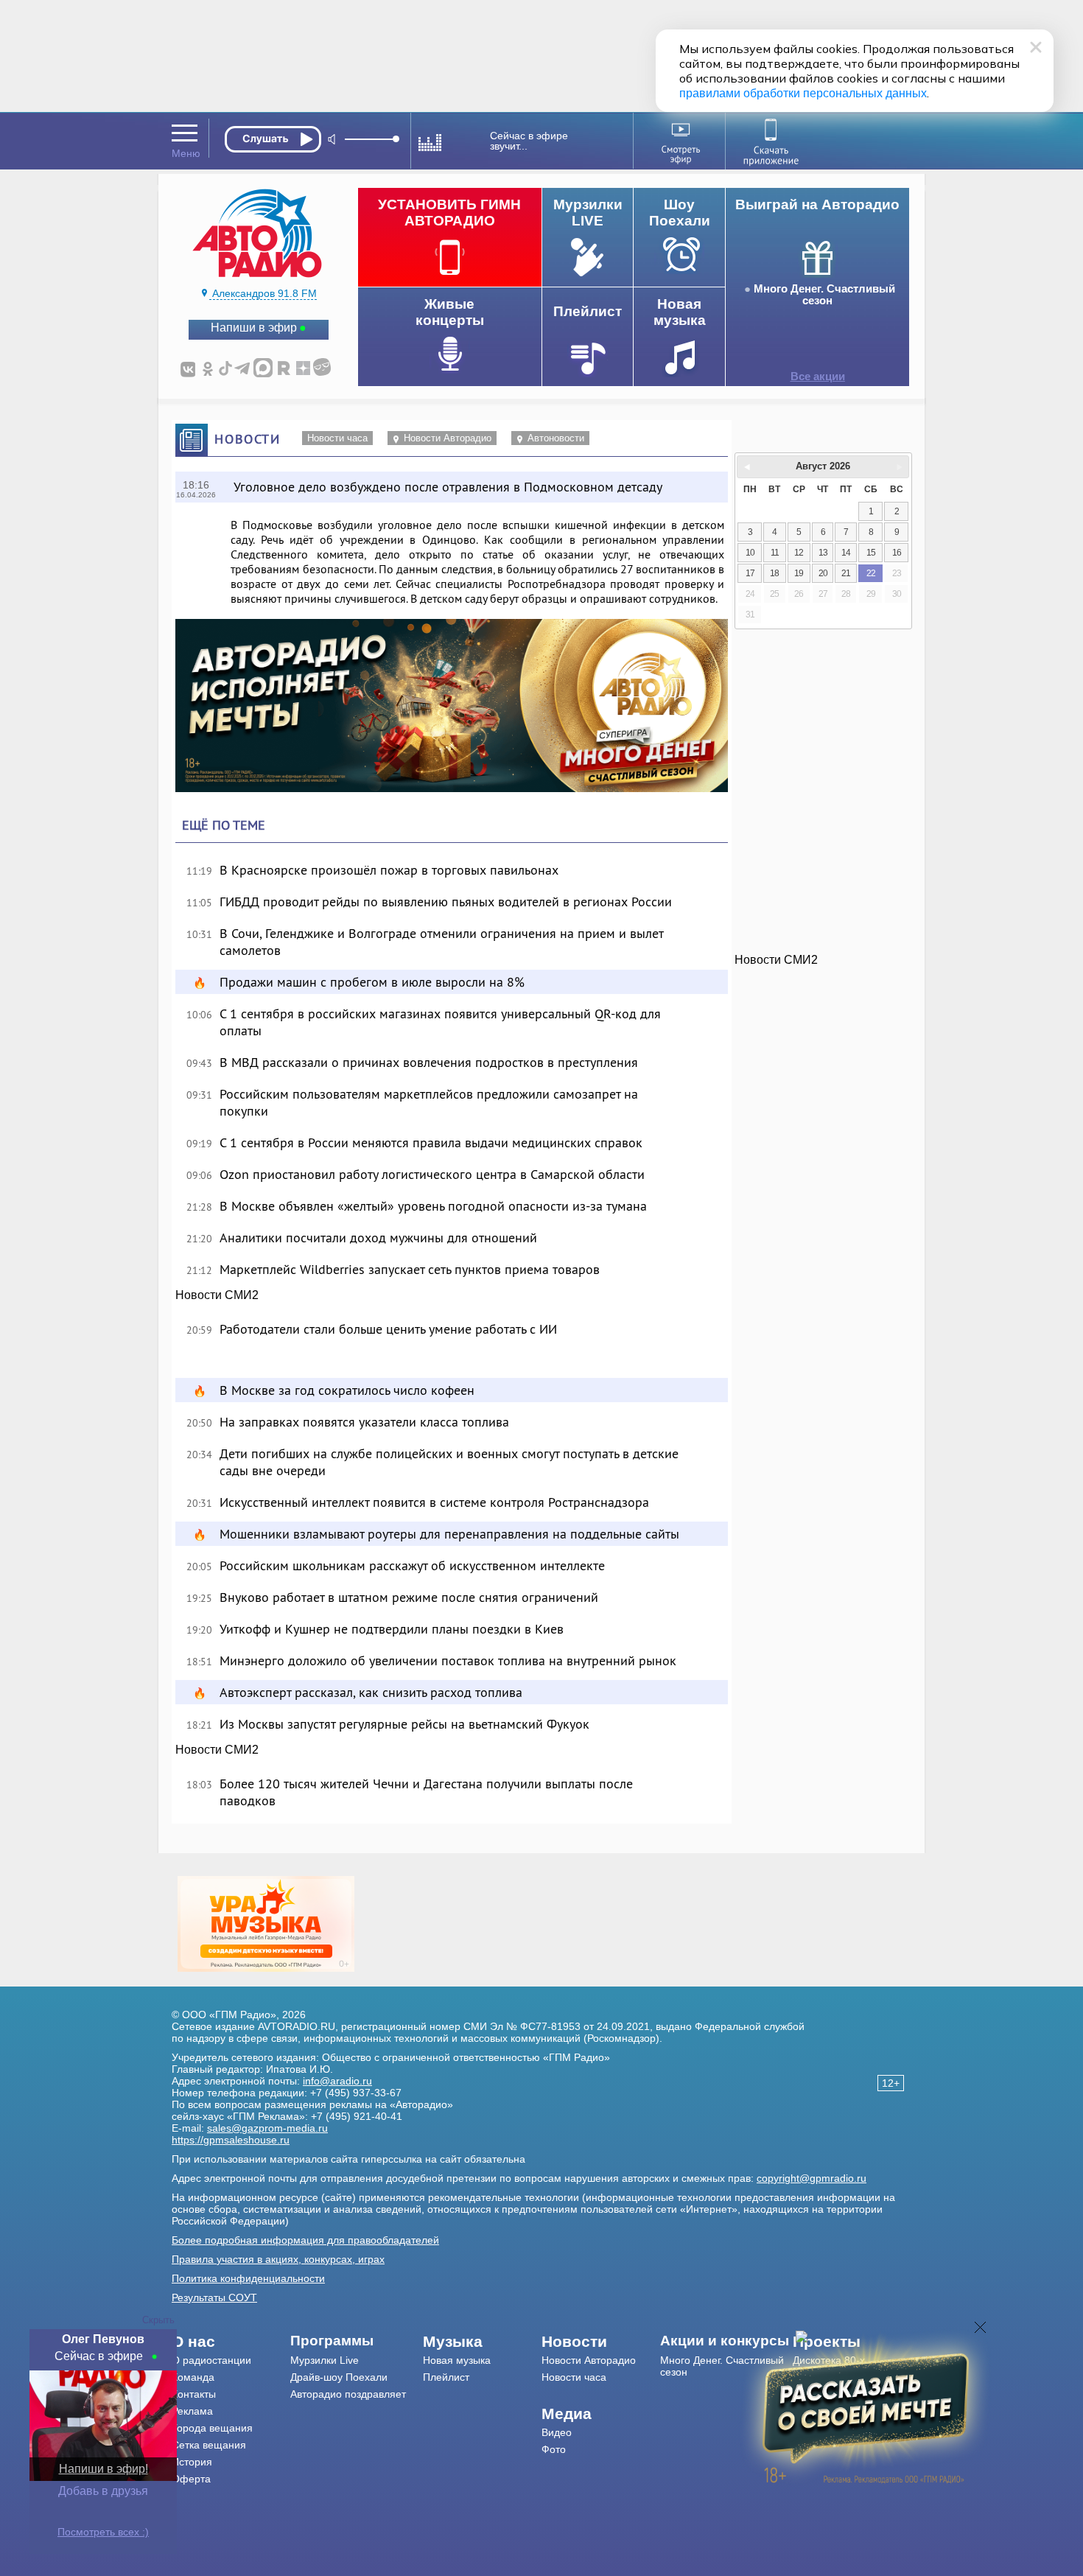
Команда (193, 2377)
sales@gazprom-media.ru (267, 2128)
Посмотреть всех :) (103, 2532)
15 (871, 553)
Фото (554, 2449)
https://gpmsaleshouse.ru (231, 2140)
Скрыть (158, 2320)
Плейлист (446, 2377)
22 (871, 573)
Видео (557, 2432)
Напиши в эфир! (104, 2469)
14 (846, 553)
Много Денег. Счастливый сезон (824, 295)
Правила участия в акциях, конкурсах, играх (278, 2259)
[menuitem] (231, 2342)
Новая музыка (457, 2360)
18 (774, 573)
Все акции (818, 377)
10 (750, 553)
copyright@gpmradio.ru (812, 2178)
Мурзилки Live (325, 2360)
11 (775, 553)
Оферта (191, 2479)
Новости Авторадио (448, 438)
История (192, 2462)
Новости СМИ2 (217, 1295)
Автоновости (556, 438)
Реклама (192, 2411)
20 (823, 573)
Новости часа (337, 438)
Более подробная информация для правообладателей (305, 2240)
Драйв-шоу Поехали (339, 2377)
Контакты (194, 2394)
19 (799, 573)
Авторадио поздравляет (348, 2394)
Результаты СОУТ (214, 2297)
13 (823, 553)
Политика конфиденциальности (248, 2278)
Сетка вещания (209, 2445)
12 (799, 553)
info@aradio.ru (337, 2081)
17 (750, 573)
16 (897, 553)
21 (846, 573)
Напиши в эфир (254, 328)
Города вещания (212, 2428)
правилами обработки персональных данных (803, 93)
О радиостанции (211, 2360)
